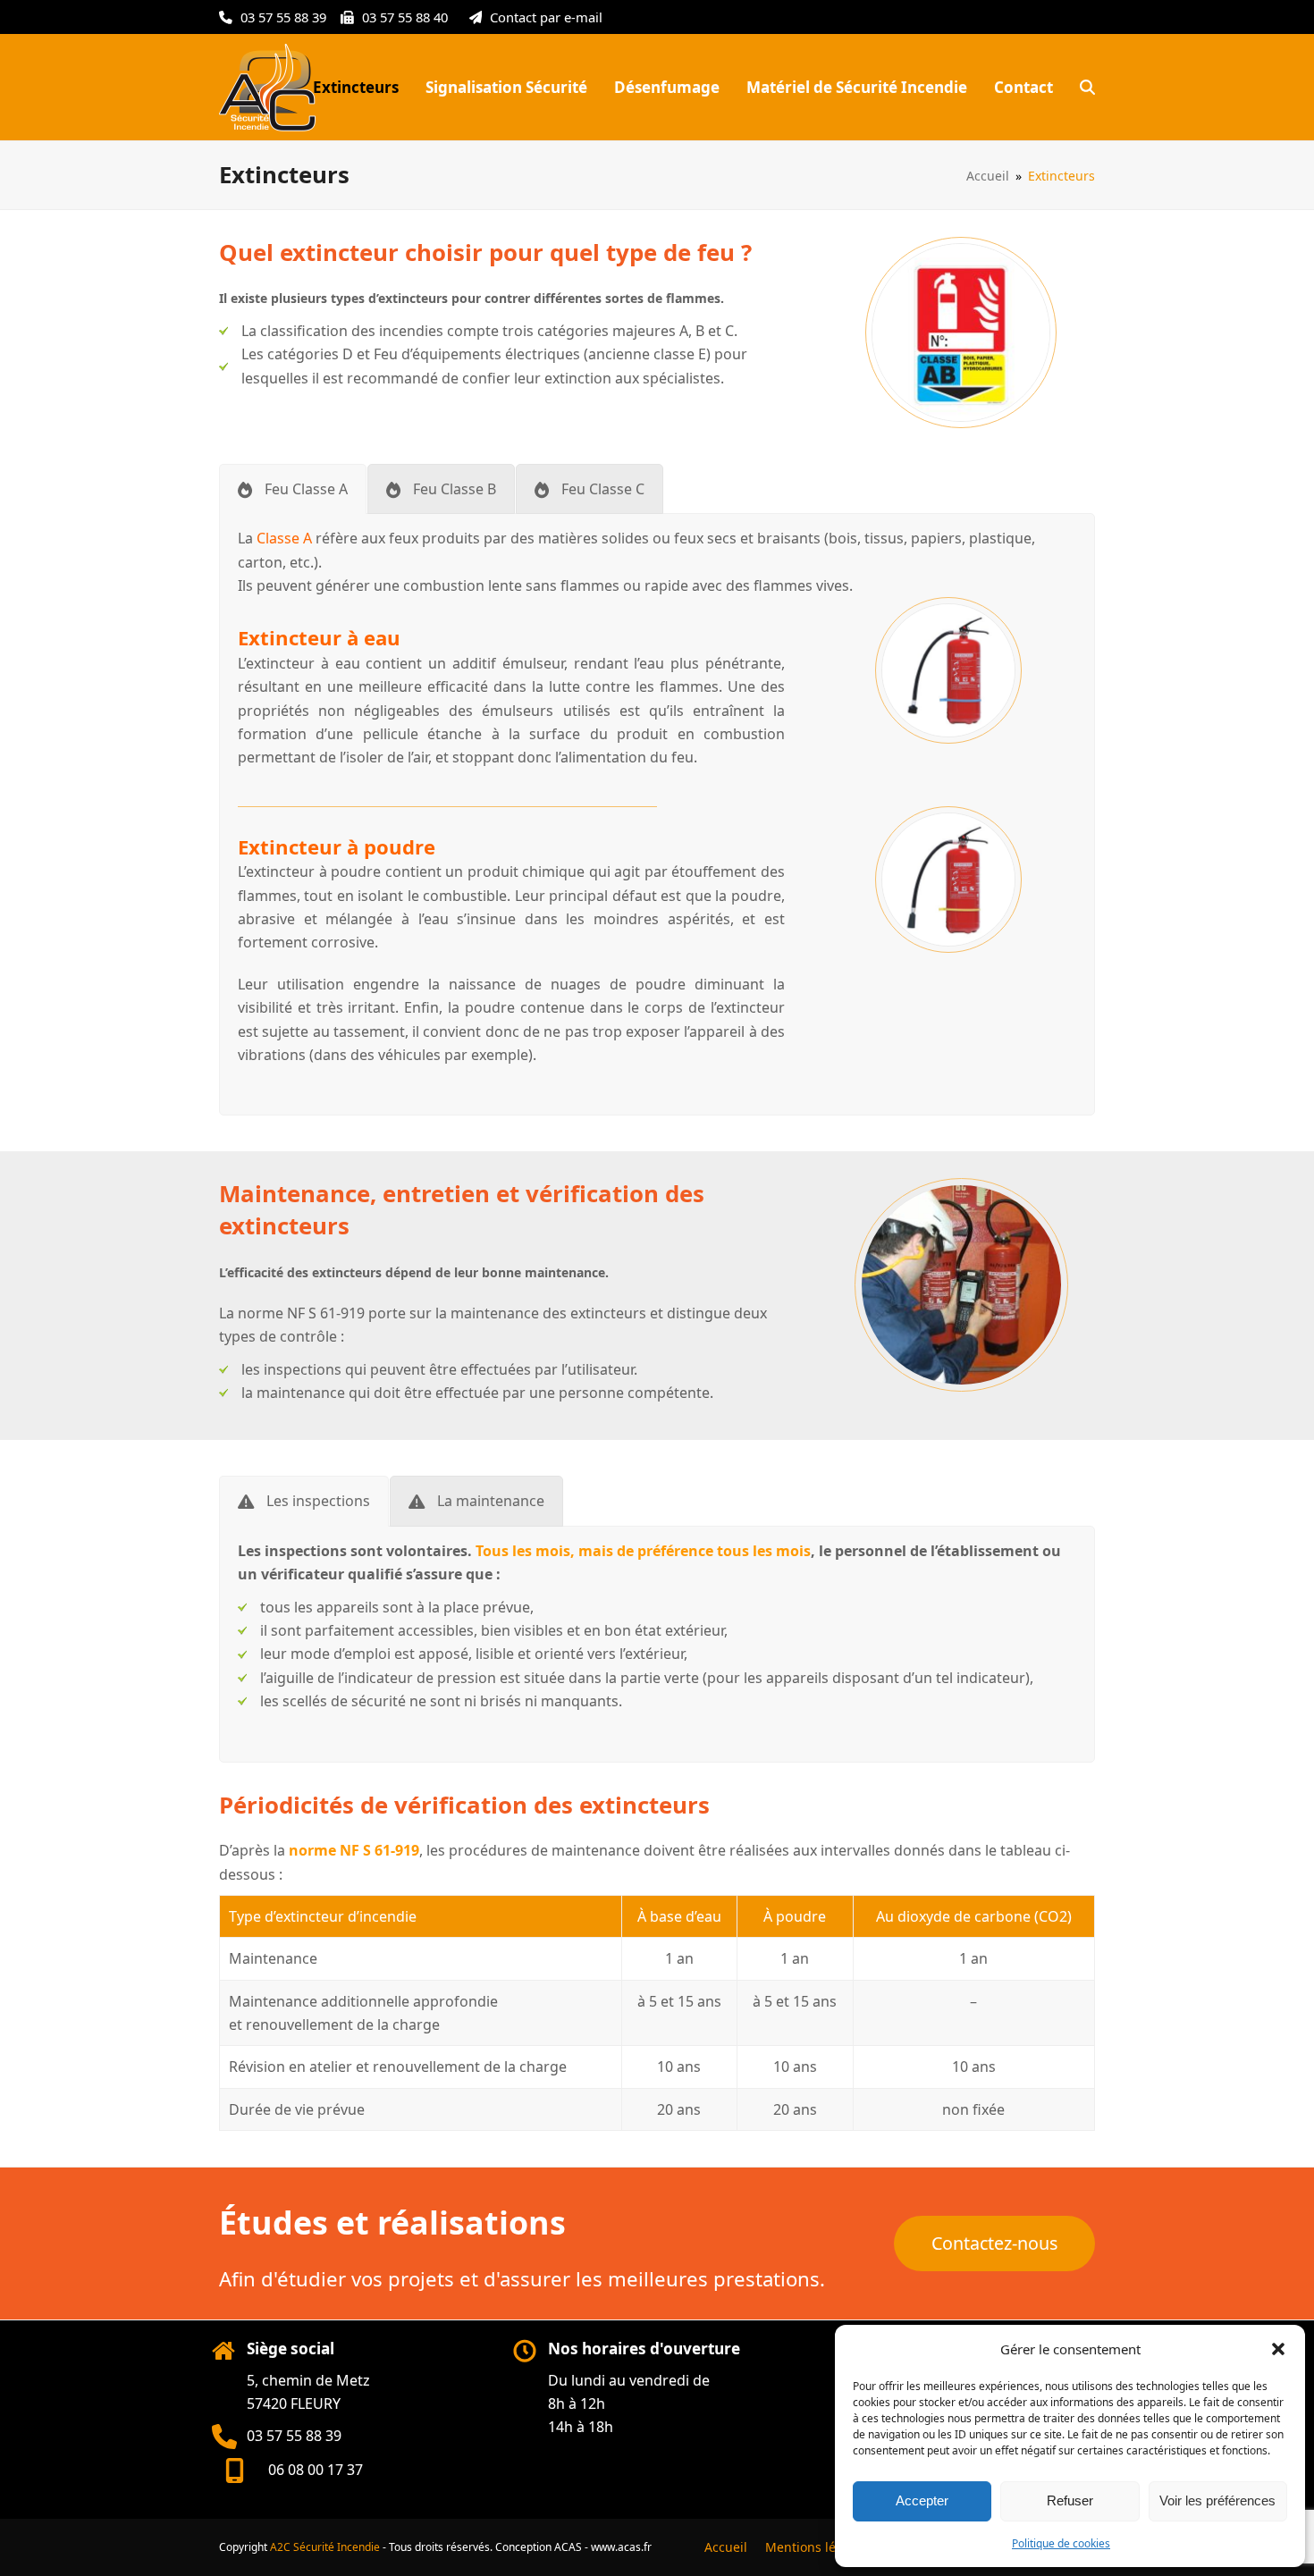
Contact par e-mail (546, 17)
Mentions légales (817, 2547)
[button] (1278, 2349)
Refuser (1070, 2500)
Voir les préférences (1217, 2500)
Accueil (726, 2547)
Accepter (922, 2500)
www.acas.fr (621, 2547)
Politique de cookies (1061, 2543)
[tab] (293, 489)
